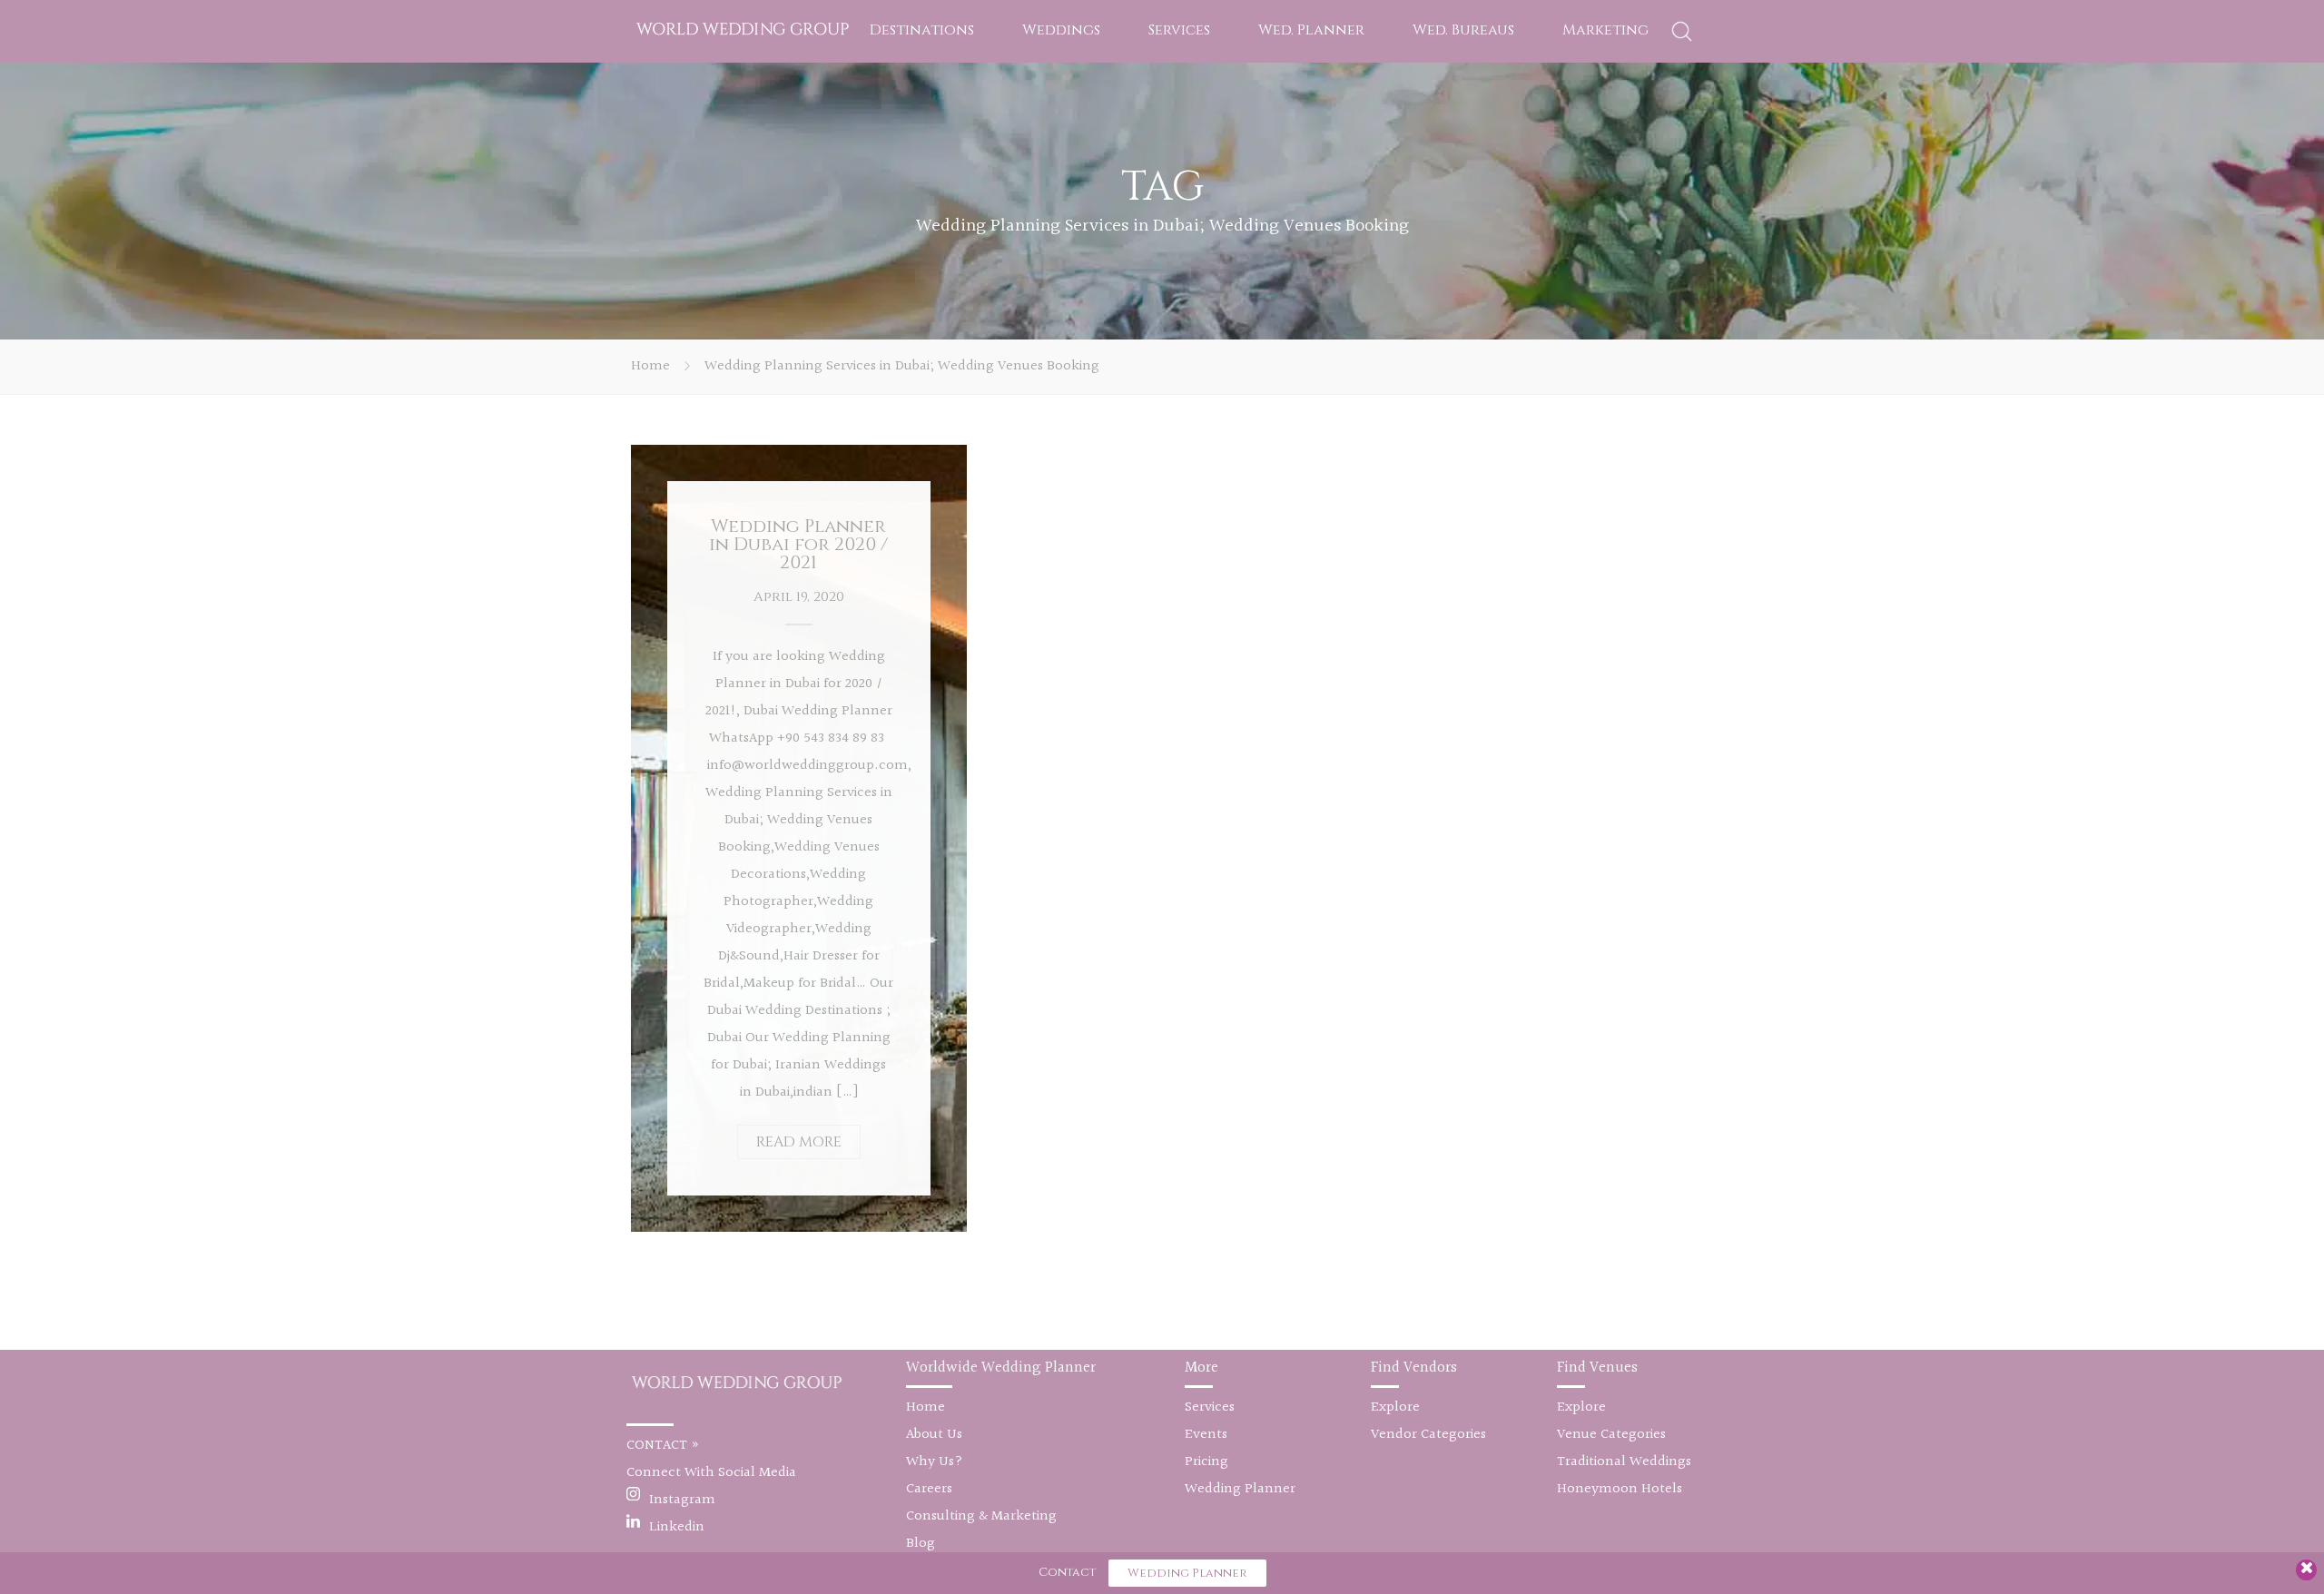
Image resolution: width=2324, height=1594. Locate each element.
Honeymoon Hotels (1620, 1489)
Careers (929, 1489)
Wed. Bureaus (1463, 30)
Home (650, 366)
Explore (1395, 1407)
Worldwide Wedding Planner (1001, 1368)
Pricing (1206, 1462)
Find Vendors (1414, 1368)
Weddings (1061, 30)
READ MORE (799, 1142)
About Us (934, 1435)
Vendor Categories (1428, 1435)
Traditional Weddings (1624, 1462)
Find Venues (1597, 1368)
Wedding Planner (1240, 1489)
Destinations (922, 30)
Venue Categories (1611, 1435)
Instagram (682, 1500)
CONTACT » (663, 1446)
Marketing (1605, 30)
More (1201, 1368)
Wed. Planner (1311, 30)
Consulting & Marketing (981, 1516)
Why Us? (935, 1462)
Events (1206, 1435)
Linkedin (677, 1527)
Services (1179, 30)
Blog (921, 1544)
